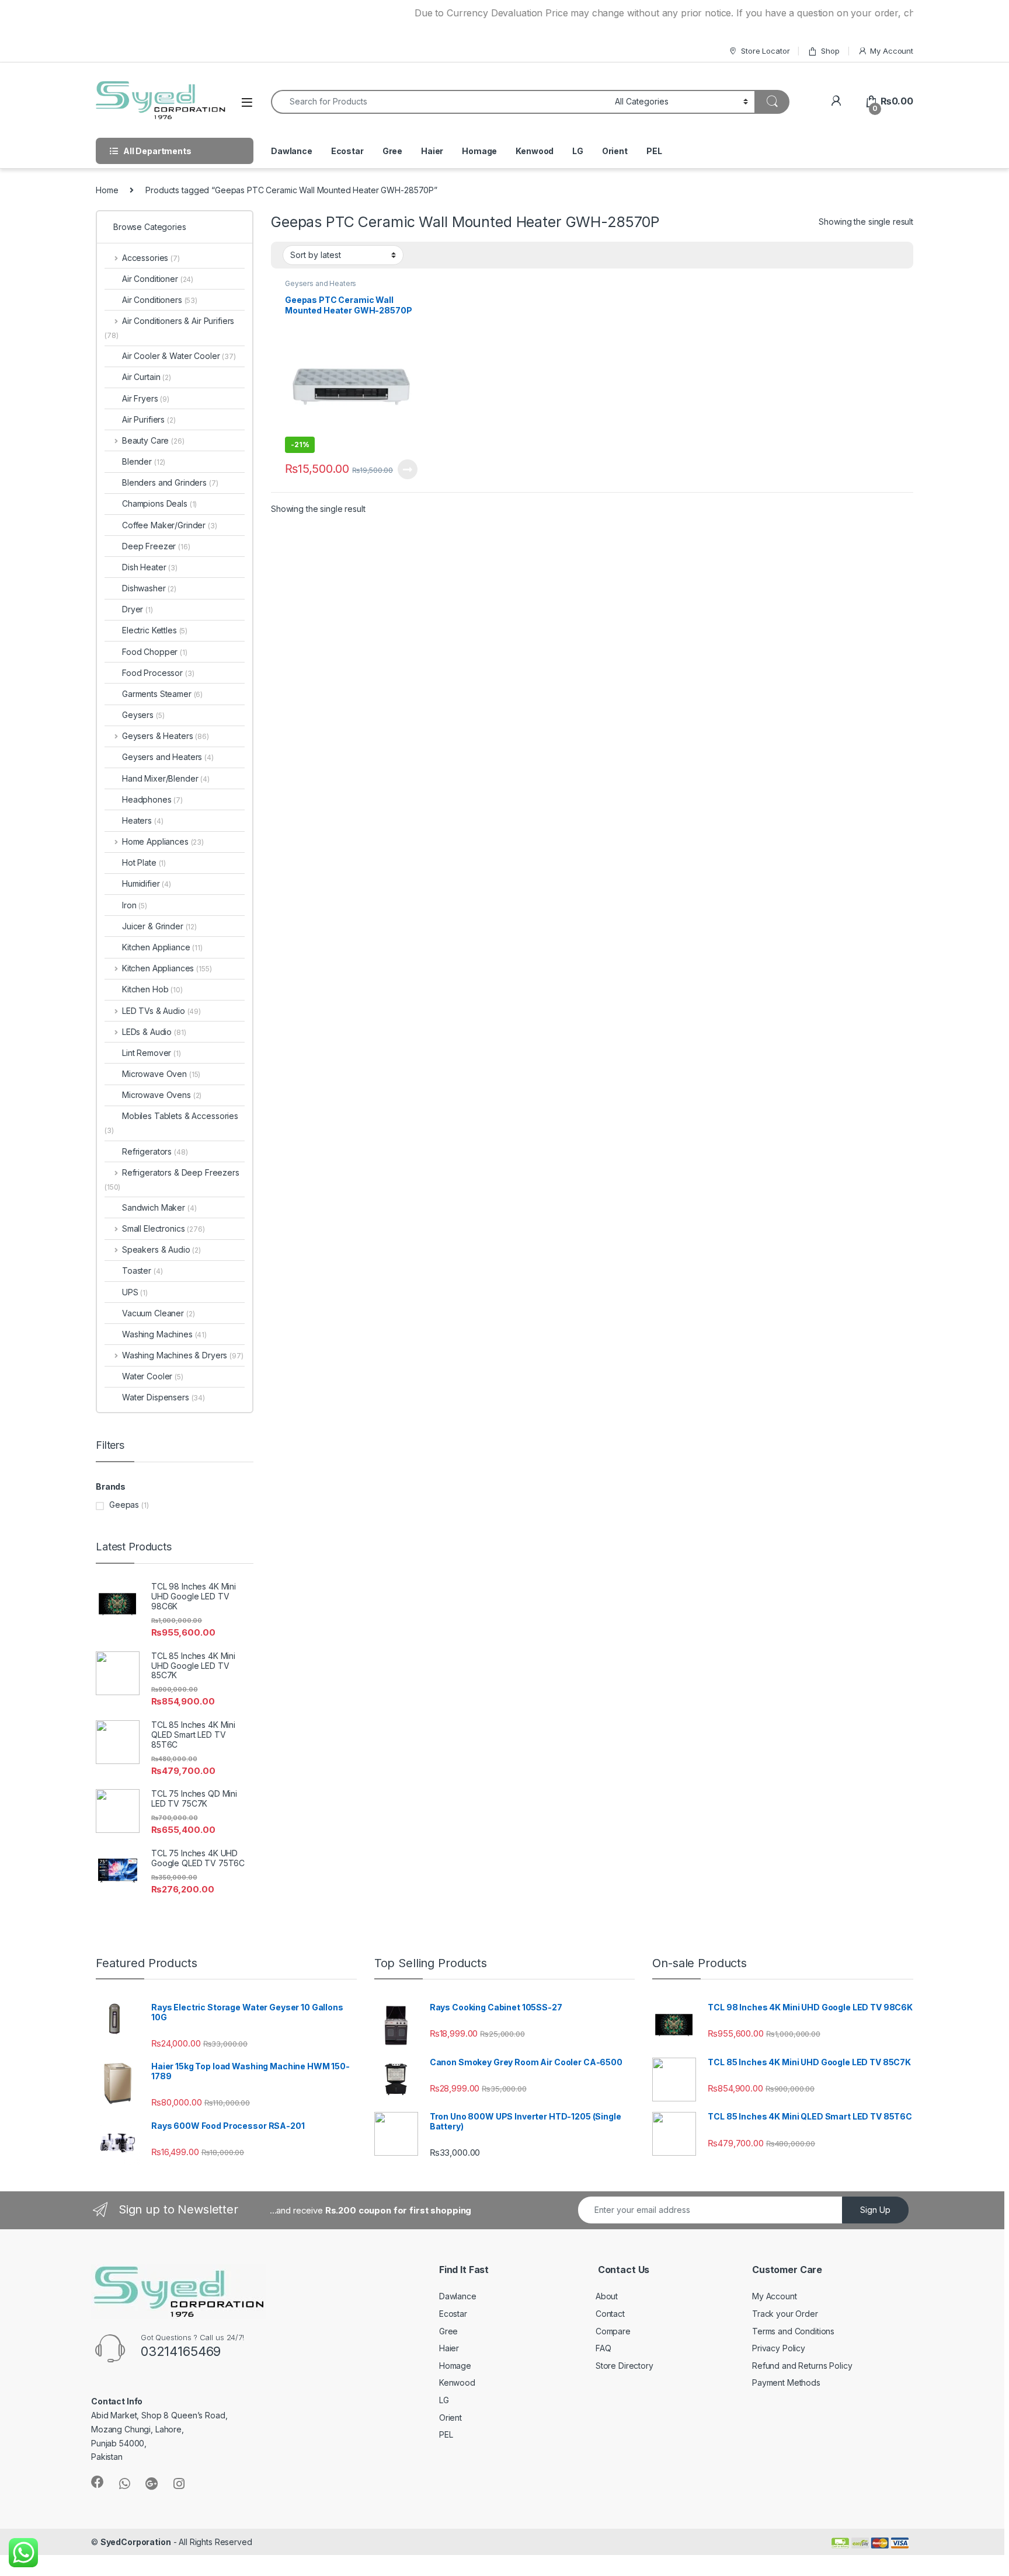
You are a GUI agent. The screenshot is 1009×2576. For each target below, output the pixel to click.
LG (578, 151)
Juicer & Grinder (159, 926)
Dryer (138, 609)
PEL (654, 151)
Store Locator (765, 51)
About (607, 2296)
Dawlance (292, 151)
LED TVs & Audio (161, 1011)
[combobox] (440, 102)
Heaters (142, 820)
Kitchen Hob (152, 989)
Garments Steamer (162, 694)
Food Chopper (155, 652)
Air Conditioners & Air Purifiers (169, 328)
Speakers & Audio (161, 1249)
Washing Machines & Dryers (183, 1355)
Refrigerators (155, 1151)
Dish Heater (150, 567)
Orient (615, 151)
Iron (135, 905)
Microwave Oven (161, 1074)
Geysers (143, 715)
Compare (613, 2331)
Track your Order (785, 2314)
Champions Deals (159, 503)
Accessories (151, 258)
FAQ (603, 2348)
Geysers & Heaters (166, 736)
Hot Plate (144, 862)
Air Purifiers (149, 419)
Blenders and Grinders (170, 482)
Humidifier (147, 883)
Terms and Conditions (793, 2331)
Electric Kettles (155, 630)
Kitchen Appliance (162, 947)
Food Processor (158, 673)
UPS (135, 1292)
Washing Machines (164, 1334)
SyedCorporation (136, 2542)
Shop (830, 51)
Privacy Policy (779, 2348)
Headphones (152, 799)
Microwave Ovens (162, 1095)
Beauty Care (153, 440)
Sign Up (875, 2210)
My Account (892, 51)
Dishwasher (149, 588)
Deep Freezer (156, 546)
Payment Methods (786, 2382)
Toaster (142, 1270)
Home (107, 190)
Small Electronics (163, 1228)
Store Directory (624, 2366)
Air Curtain (147, 377)
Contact (610, 2314)
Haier (432, 151)
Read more (408, 469)
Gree (392, 151)
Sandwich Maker (159, 1207)
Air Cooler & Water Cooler (179, 356)
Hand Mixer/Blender (166, 778)
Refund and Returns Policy (802, 2366)
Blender (144, 461)
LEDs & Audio (154, 1032)
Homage (479, 151)
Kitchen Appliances (167, 968)
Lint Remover (152, 1053)
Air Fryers (146, 398)
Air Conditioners (160, 300)
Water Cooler (153, 1376)
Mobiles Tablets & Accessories (171, 1123)
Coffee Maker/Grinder (170, 525)
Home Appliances (163, 841)
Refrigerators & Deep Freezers (172, 1179)
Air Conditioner (158, 279)
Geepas (124, 1505)
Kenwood (535, 151)
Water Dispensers (163, 1397)
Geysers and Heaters (321, 283)
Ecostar (347, 151)
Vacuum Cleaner (159, 1313)
